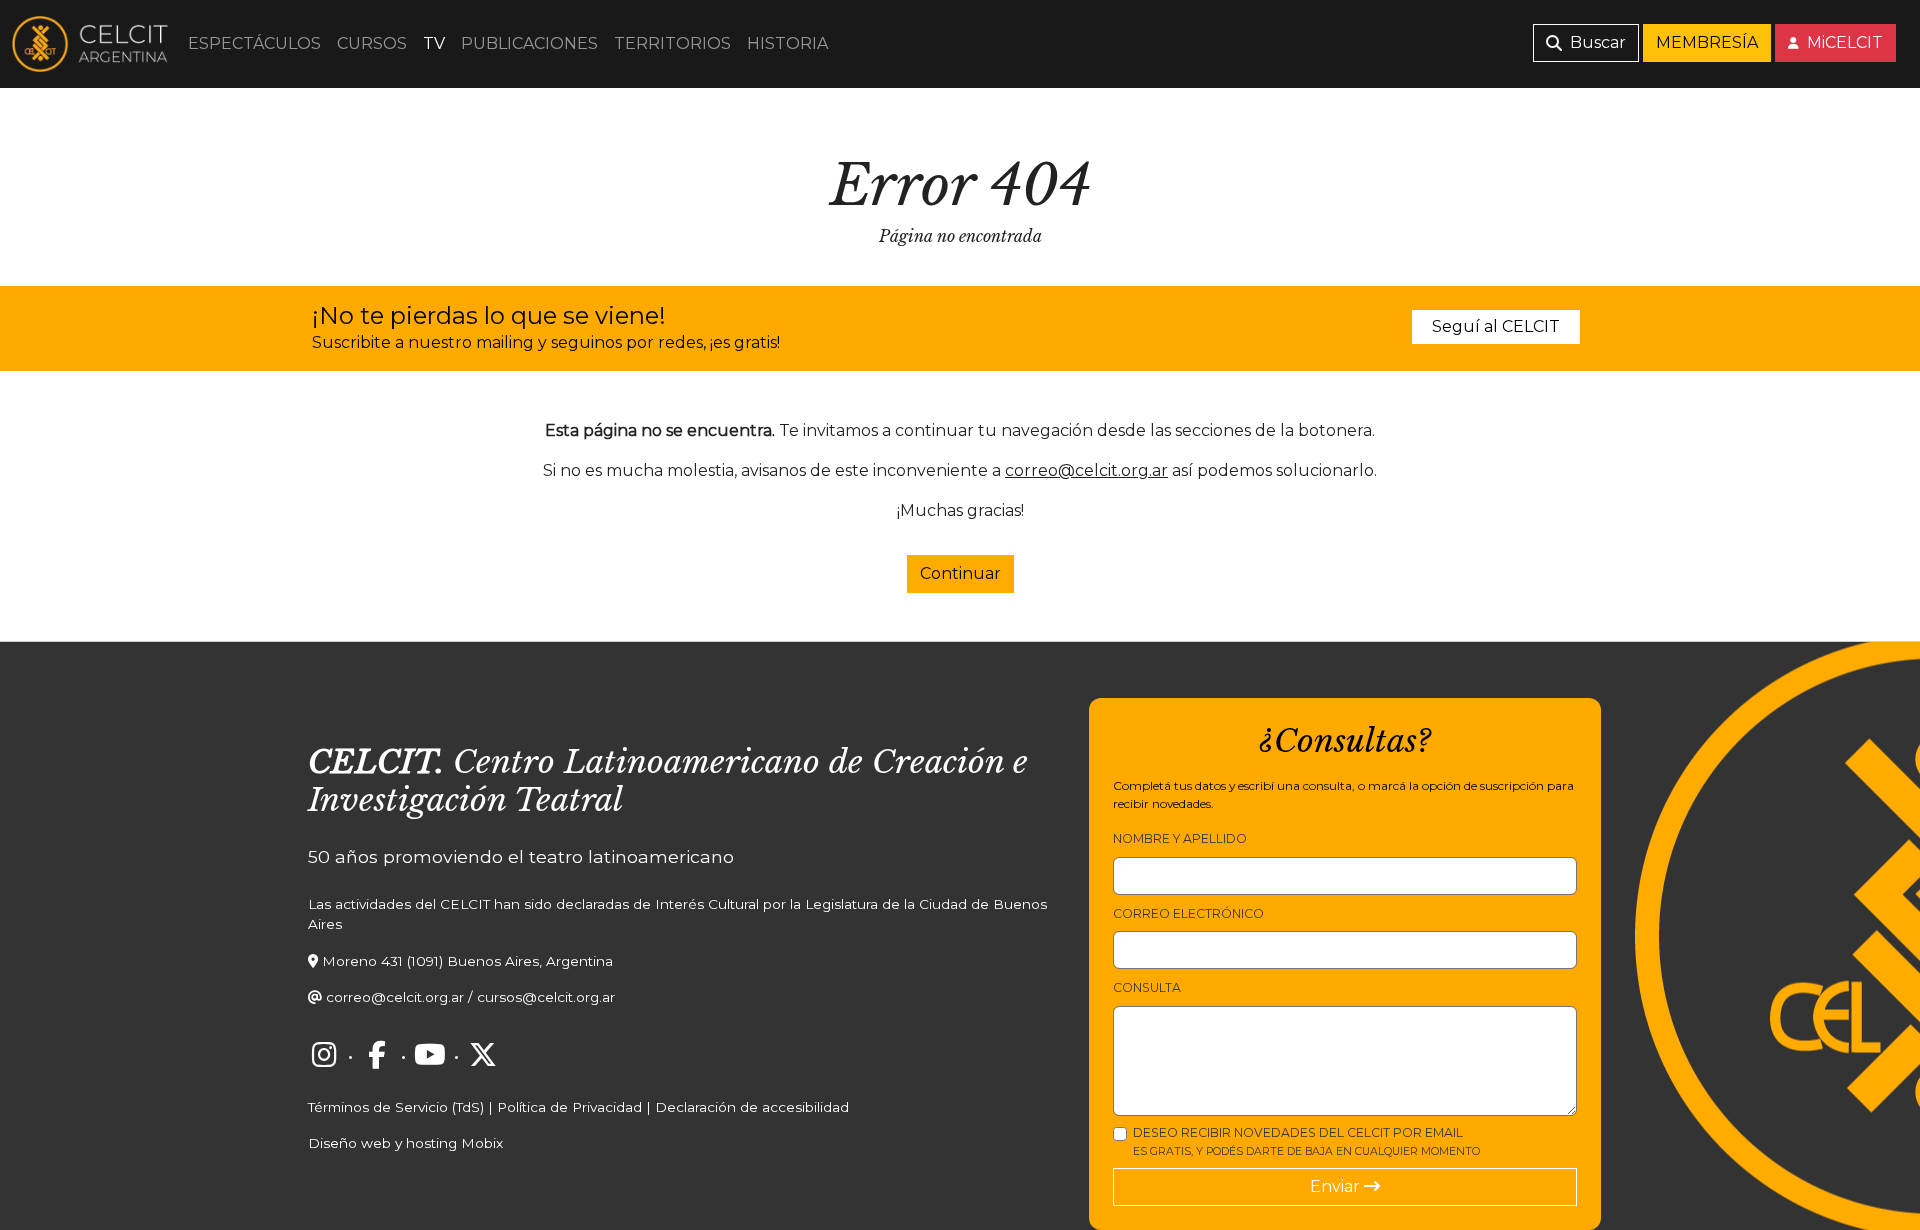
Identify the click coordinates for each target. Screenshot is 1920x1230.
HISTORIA (787, 43)
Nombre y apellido (1180, 838)
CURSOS (372, 43)
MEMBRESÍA (1707, 42)
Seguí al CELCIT (1496, 326)
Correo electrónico (1188, 913)
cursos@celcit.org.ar (546, 997)
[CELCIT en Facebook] (377, 1055)
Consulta (1147, 987)
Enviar (1337, 1186)
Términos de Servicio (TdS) (396, 1107)
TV (434, 43)
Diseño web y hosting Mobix (405, 1143)
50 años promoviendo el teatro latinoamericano (521, 856)
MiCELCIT (1843, 42)
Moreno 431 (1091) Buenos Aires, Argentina (467, 961)
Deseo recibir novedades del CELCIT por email (1306, 1141)
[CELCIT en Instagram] (324, 1055)
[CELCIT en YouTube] (430, 1055)
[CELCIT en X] (483, 1055)
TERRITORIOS (672, 43)
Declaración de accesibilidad (752, 1107)
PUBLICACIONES (529, 43)
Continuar (960, 573)
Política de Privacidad (569, 1107)
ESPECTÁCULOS (254, 43)
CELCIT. (376, 762)
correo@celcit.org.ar (1086, 470)
